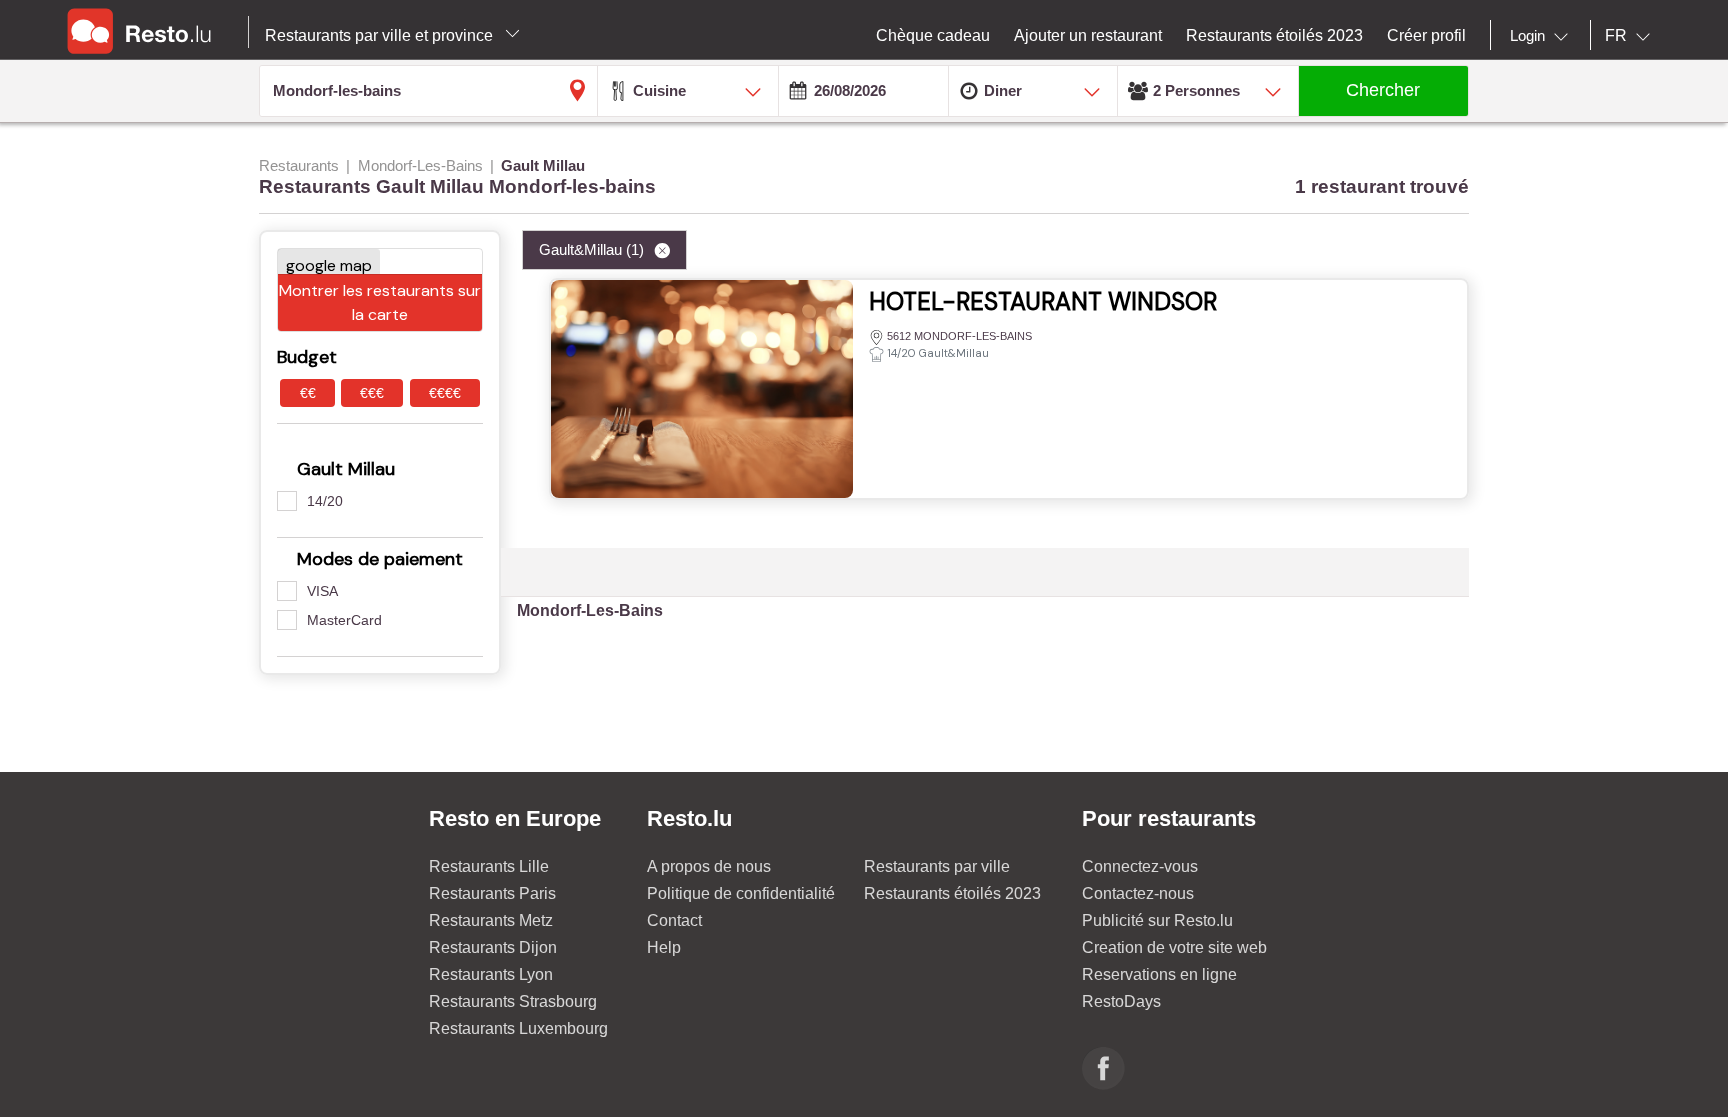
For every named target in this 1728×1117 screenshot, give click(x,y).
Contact (674, 920)
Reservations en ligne (1159, 974)
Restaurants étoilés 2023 (952, 893)
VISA (322, 591)
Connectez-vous (1140, 866)
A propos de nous (709, 866)
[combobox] (1543, 36)
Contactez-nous (1138, 893)
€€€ (372, 393)
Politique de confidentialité (741, 893)
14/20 (325, 501)
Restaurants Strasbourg (513, 1001)
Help (664, 947)
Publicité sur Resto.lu (1157, 920)
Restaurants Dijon (493, 947)
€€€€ (445, 393)
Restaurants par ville (937, 866)
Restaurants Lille (489, 866)
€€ (308, 393)
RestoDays (1121, 1001)
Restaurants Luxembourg (518, 1028)
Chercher (1383, 90)
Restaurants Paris (492, 893)
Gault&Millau (591, 249)
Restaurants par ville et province (381, 35)
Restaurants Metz (491, 920)
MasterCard (344, 620)
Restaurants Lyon (491, 974)
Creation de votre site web (1174, 947)
